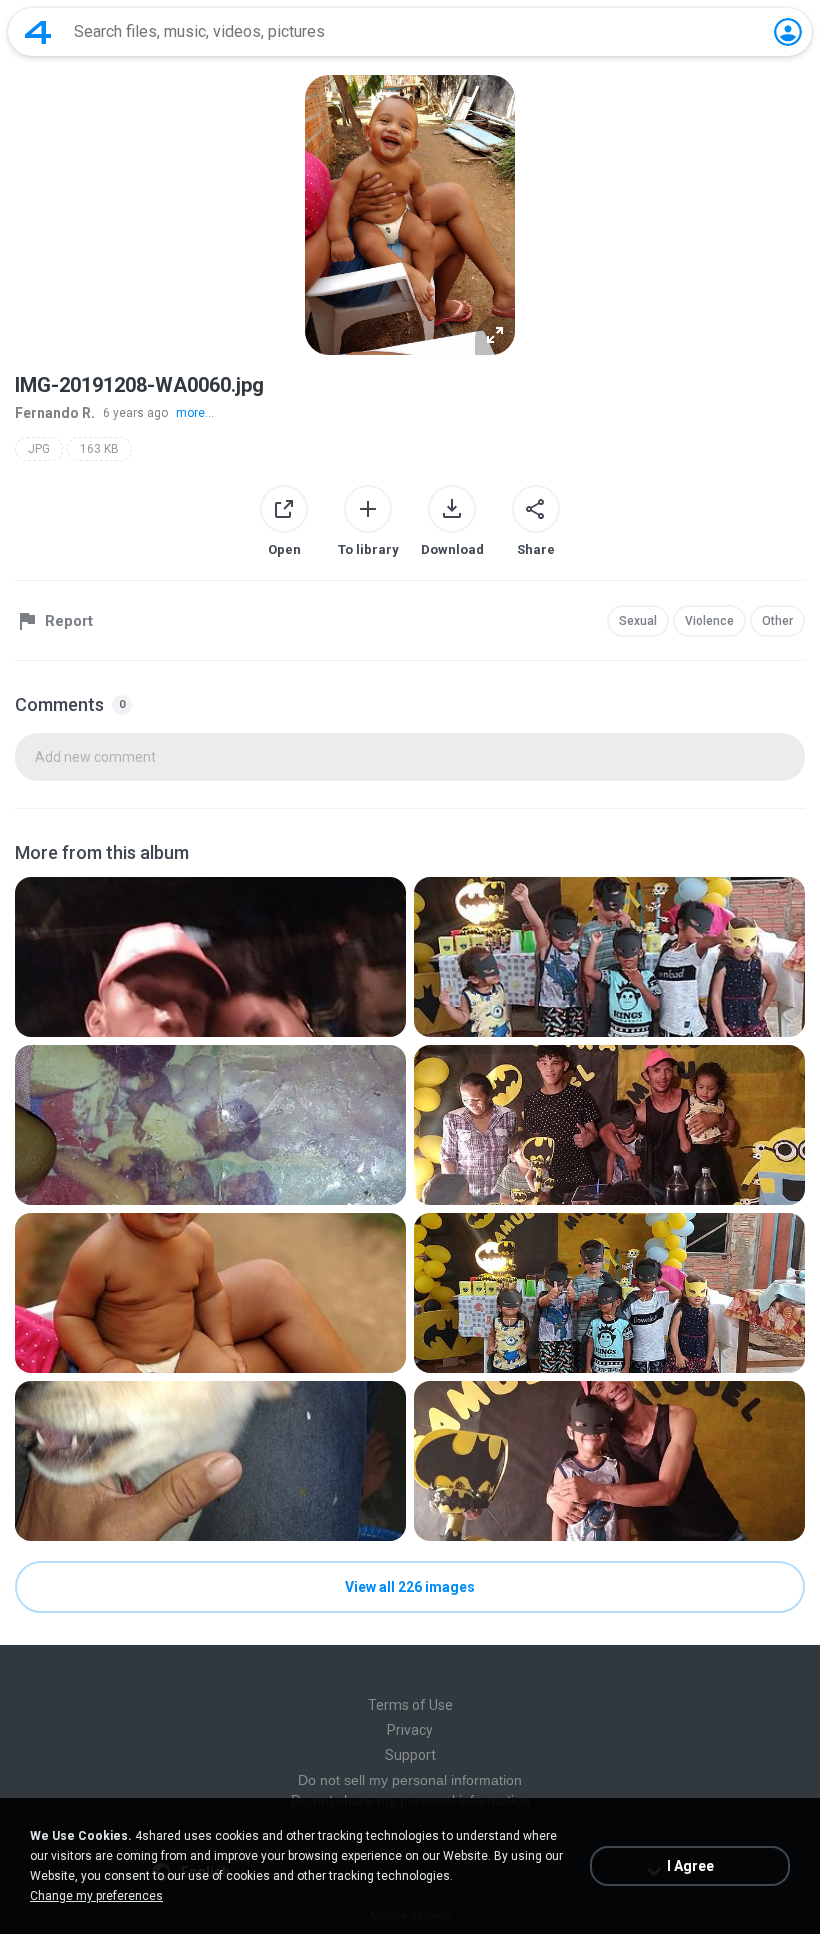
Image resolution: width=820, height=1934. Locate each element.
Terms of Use (410, 1705)
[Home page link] (38, 32)
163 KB (99, 449)
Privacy (410, 1730)
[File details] (210, 957)
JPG (39, 449)
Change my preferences (96, 1896)
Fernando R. (55, 413)
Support (410, 1755)
